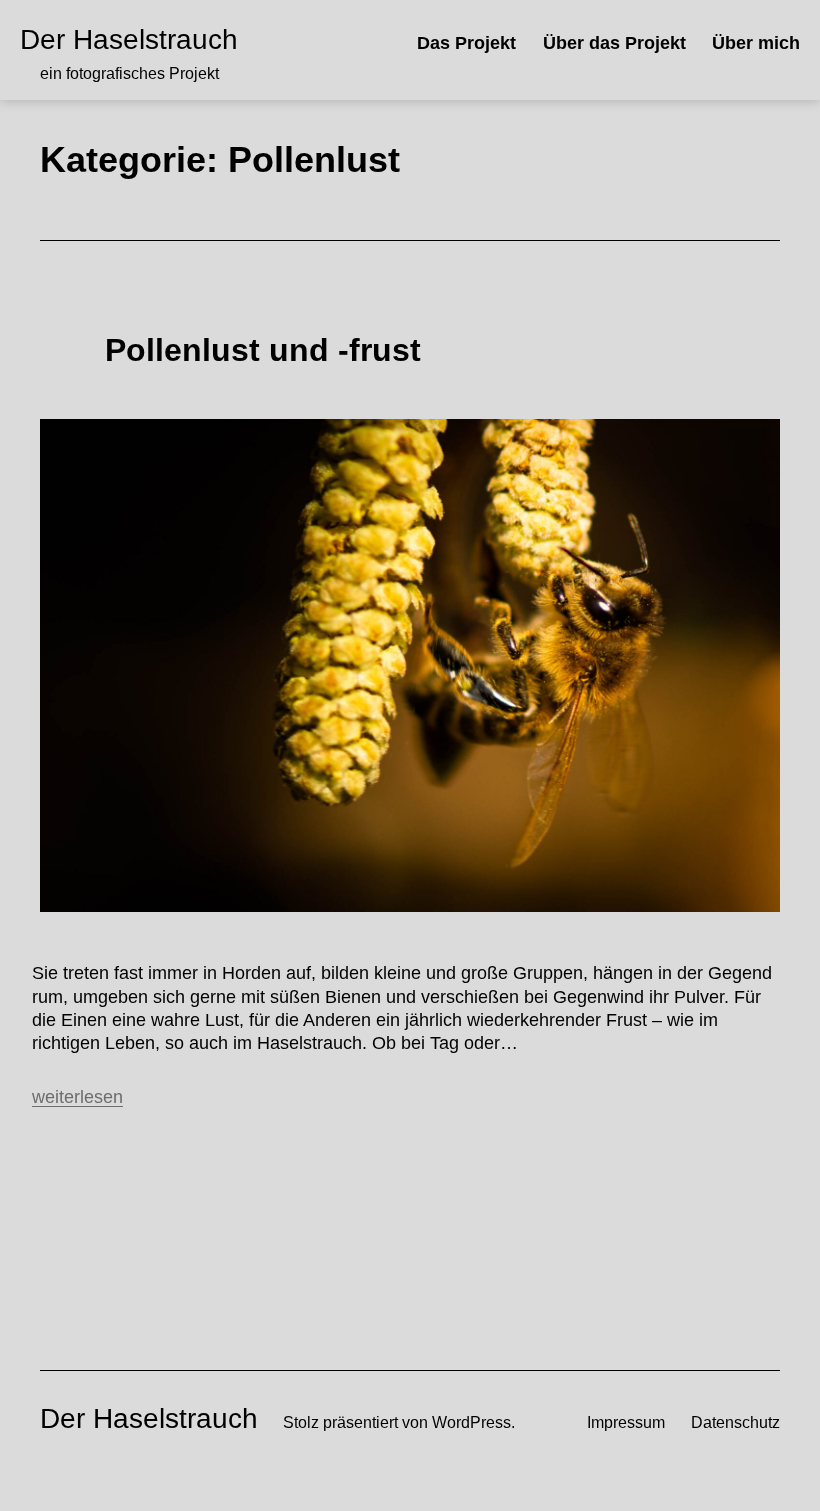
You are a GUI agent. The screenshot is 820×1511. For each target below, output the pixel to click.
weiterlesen (77, 1097)
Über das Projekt (614, 43)
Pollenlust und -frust (263, 350)
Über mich (756, 43)
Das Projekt (466, 43)
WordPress (471, 1422)
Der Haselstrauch (129, 39)
